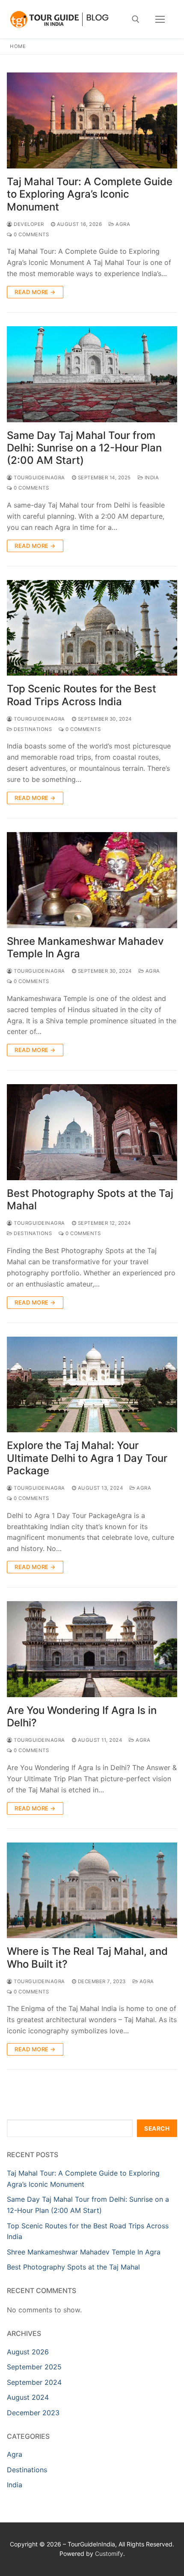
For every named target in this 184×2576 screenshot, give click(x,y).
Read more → (35, 292)
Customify (109, 2553)
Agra (122, 224)
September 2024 (34, 2382)
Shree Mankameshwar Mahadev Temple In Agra (85, 947)
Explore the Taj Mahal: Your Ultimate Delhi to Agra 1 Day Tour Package (87, 1458)
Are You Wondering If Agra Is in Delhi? (82, 1716)
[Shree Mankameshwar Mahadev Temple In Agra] (92, 880)
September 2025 (34, 2367)
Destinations (32, 729)
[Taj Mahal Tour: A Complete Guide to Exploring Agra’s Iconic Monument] (92, 120)
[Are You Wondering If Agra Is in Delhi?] (92, 1649)
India (151, 478)
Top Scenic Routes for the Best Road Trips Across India (82, 695)
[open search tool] (136, 19)
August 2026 (28, 2352)
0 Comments (31, 234)
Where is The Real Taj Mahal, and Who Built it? (87, 1957)
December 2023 (33, 2413)
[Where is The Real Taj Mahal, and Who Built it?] (92, 1891)
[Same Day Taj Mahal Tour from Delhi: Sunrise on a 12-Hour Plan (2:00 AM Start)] (92, 374)
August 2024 (28, 2397)
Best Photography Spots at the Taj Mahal (90, 1199)
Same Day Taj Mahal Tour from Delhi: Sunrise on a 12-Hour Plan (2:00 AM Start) (84, 448)
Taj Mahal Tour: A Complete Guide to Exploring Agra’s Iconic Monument (90, 194)
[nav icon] (160, 19)
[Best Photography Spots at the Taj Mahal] (92, 1132)
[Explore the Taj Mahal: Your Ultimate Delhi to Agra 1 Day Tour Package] (92, 1385)
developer (28, 224)
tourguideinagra (39, 478)
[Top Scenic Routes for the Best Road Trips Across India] (92, 628)
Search (157, 2128)
